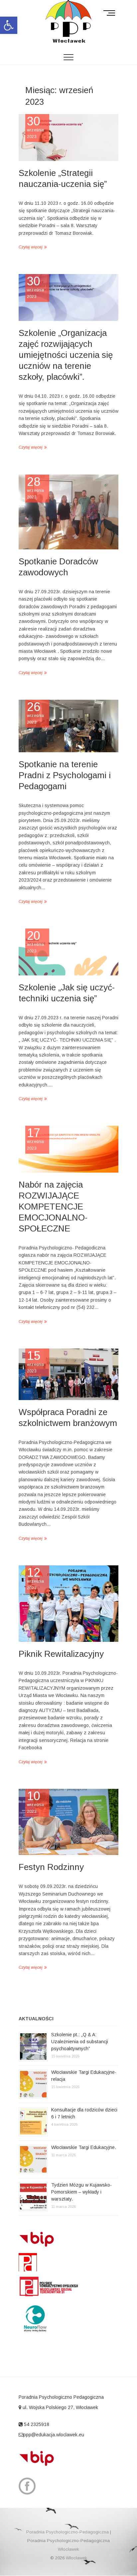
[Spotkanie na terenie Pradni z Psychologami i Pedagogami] (68, 726)
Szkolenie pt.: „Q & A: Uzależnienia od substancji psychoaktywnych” (80, 2042)
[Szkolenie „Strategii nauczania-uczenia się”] (68, 138)
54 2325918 (36, 2424)
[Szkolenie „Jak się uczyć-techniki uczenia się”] (68, 952)
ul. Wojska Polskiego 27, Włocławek (60, 2407)
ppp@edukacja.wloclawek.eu (54, 2435)
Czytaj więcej (31, 247)
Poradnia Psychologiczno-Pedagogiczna (68, 2532)
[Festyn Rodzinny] (68, 1822)
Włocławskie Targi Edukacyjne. (84, 2147)
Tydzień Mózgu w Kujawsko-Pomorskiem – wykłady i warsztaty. (81, 2192)
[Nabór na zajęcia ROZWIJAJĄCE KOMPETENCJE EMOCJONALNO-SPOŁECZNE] (68, 1149)
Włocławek (68, 2549)
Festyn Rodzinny (51, 1867)
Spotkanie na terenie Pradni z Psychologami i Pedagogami (65, 775)
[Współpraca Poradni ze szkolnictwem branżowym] (68, 1374)
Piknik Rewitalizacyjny (61, 1654)
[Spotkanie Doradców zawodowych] (68, 512)
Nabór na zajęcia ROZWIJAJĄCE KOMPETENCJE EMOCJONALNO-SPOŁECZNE (53, 1207)
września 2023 (36, 127)
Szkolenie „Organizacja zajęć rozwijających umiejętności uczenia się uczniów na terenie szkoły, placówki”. (66, 355)
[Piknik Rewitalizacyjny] (68, 1604)
